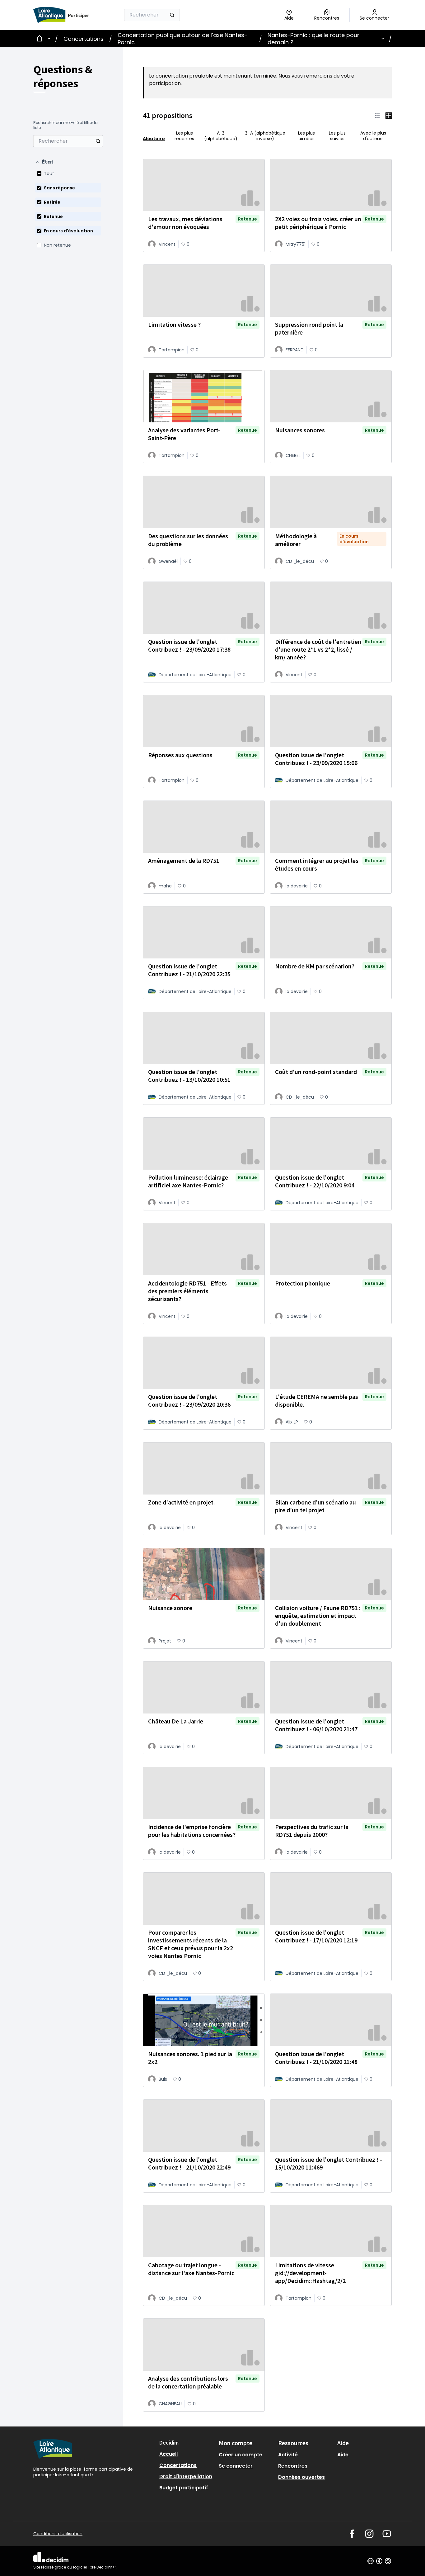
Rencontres (293, 2466)
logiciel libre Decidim (95, 2567)
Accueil (168, 2454)
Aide (343, 2455)
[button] (44, 162)
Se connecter (236, 2466)
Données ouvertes (301, 2477)
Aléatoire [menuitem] (154, 138)
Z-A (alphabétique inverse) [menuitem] (265, 136)
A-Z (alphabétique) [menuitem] (221, 136)
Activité (288, 2455)
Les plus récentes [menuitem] (184, 136)
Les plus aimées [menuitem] (306, 136)
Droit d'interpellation (186, 2476)
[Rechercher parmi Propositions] (98, 141)
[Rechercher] (172, 15)
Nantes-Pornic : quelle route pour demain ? (313, 39)
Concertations (84, 39)
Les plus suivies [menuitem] (337, 136)
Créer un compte (241, 2455)
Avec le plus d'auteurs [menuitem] (373, 136)
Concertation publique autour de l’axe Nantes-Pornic (182, 39)
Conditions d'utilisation (58, 2534)
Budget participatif (184, 2488)
